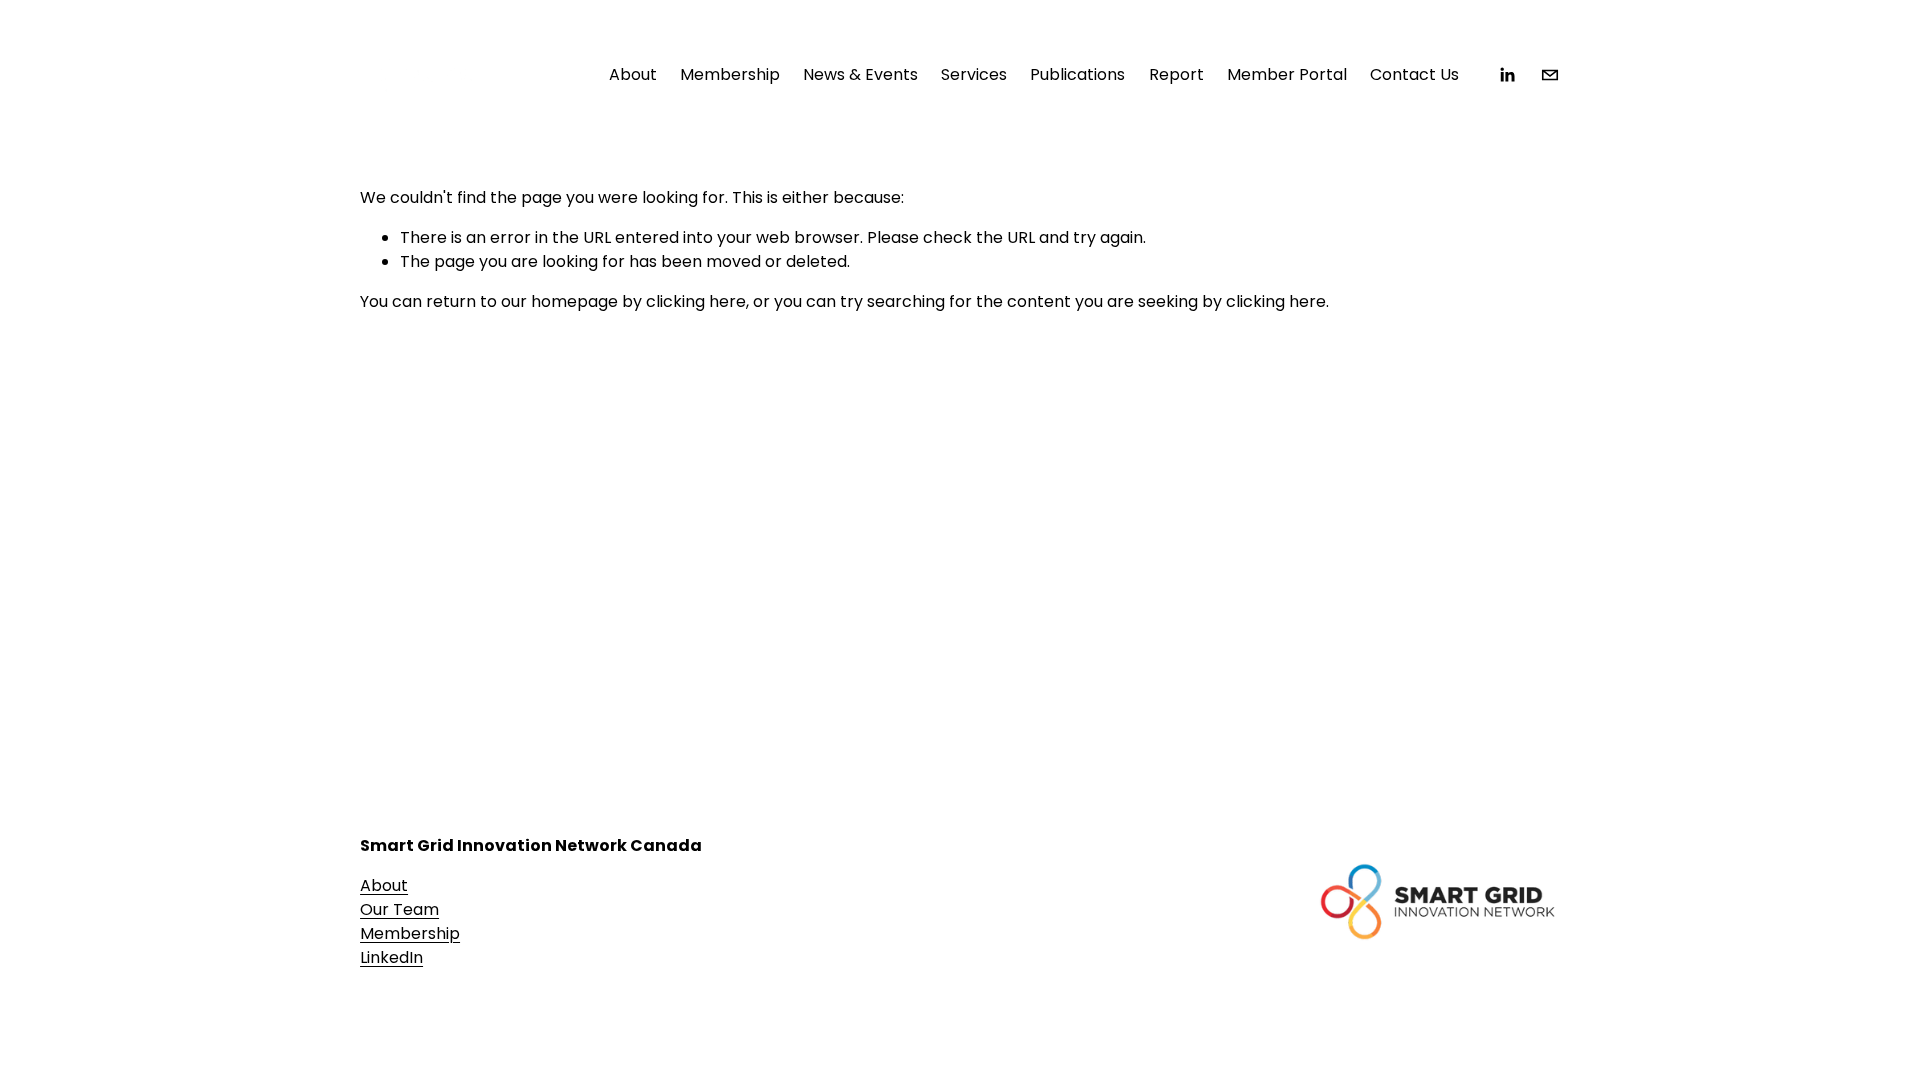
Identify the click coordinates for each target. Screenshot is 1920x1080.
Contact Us (1414, 74)
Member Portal (1287, 74)
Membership (410, 933)
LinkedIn (391, 957)
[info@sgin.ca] (1550, 75)
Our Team (399, 909)
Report (1176, 74)
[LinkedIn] (1507, 75)
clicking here (696, 301)
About (384, 885)
